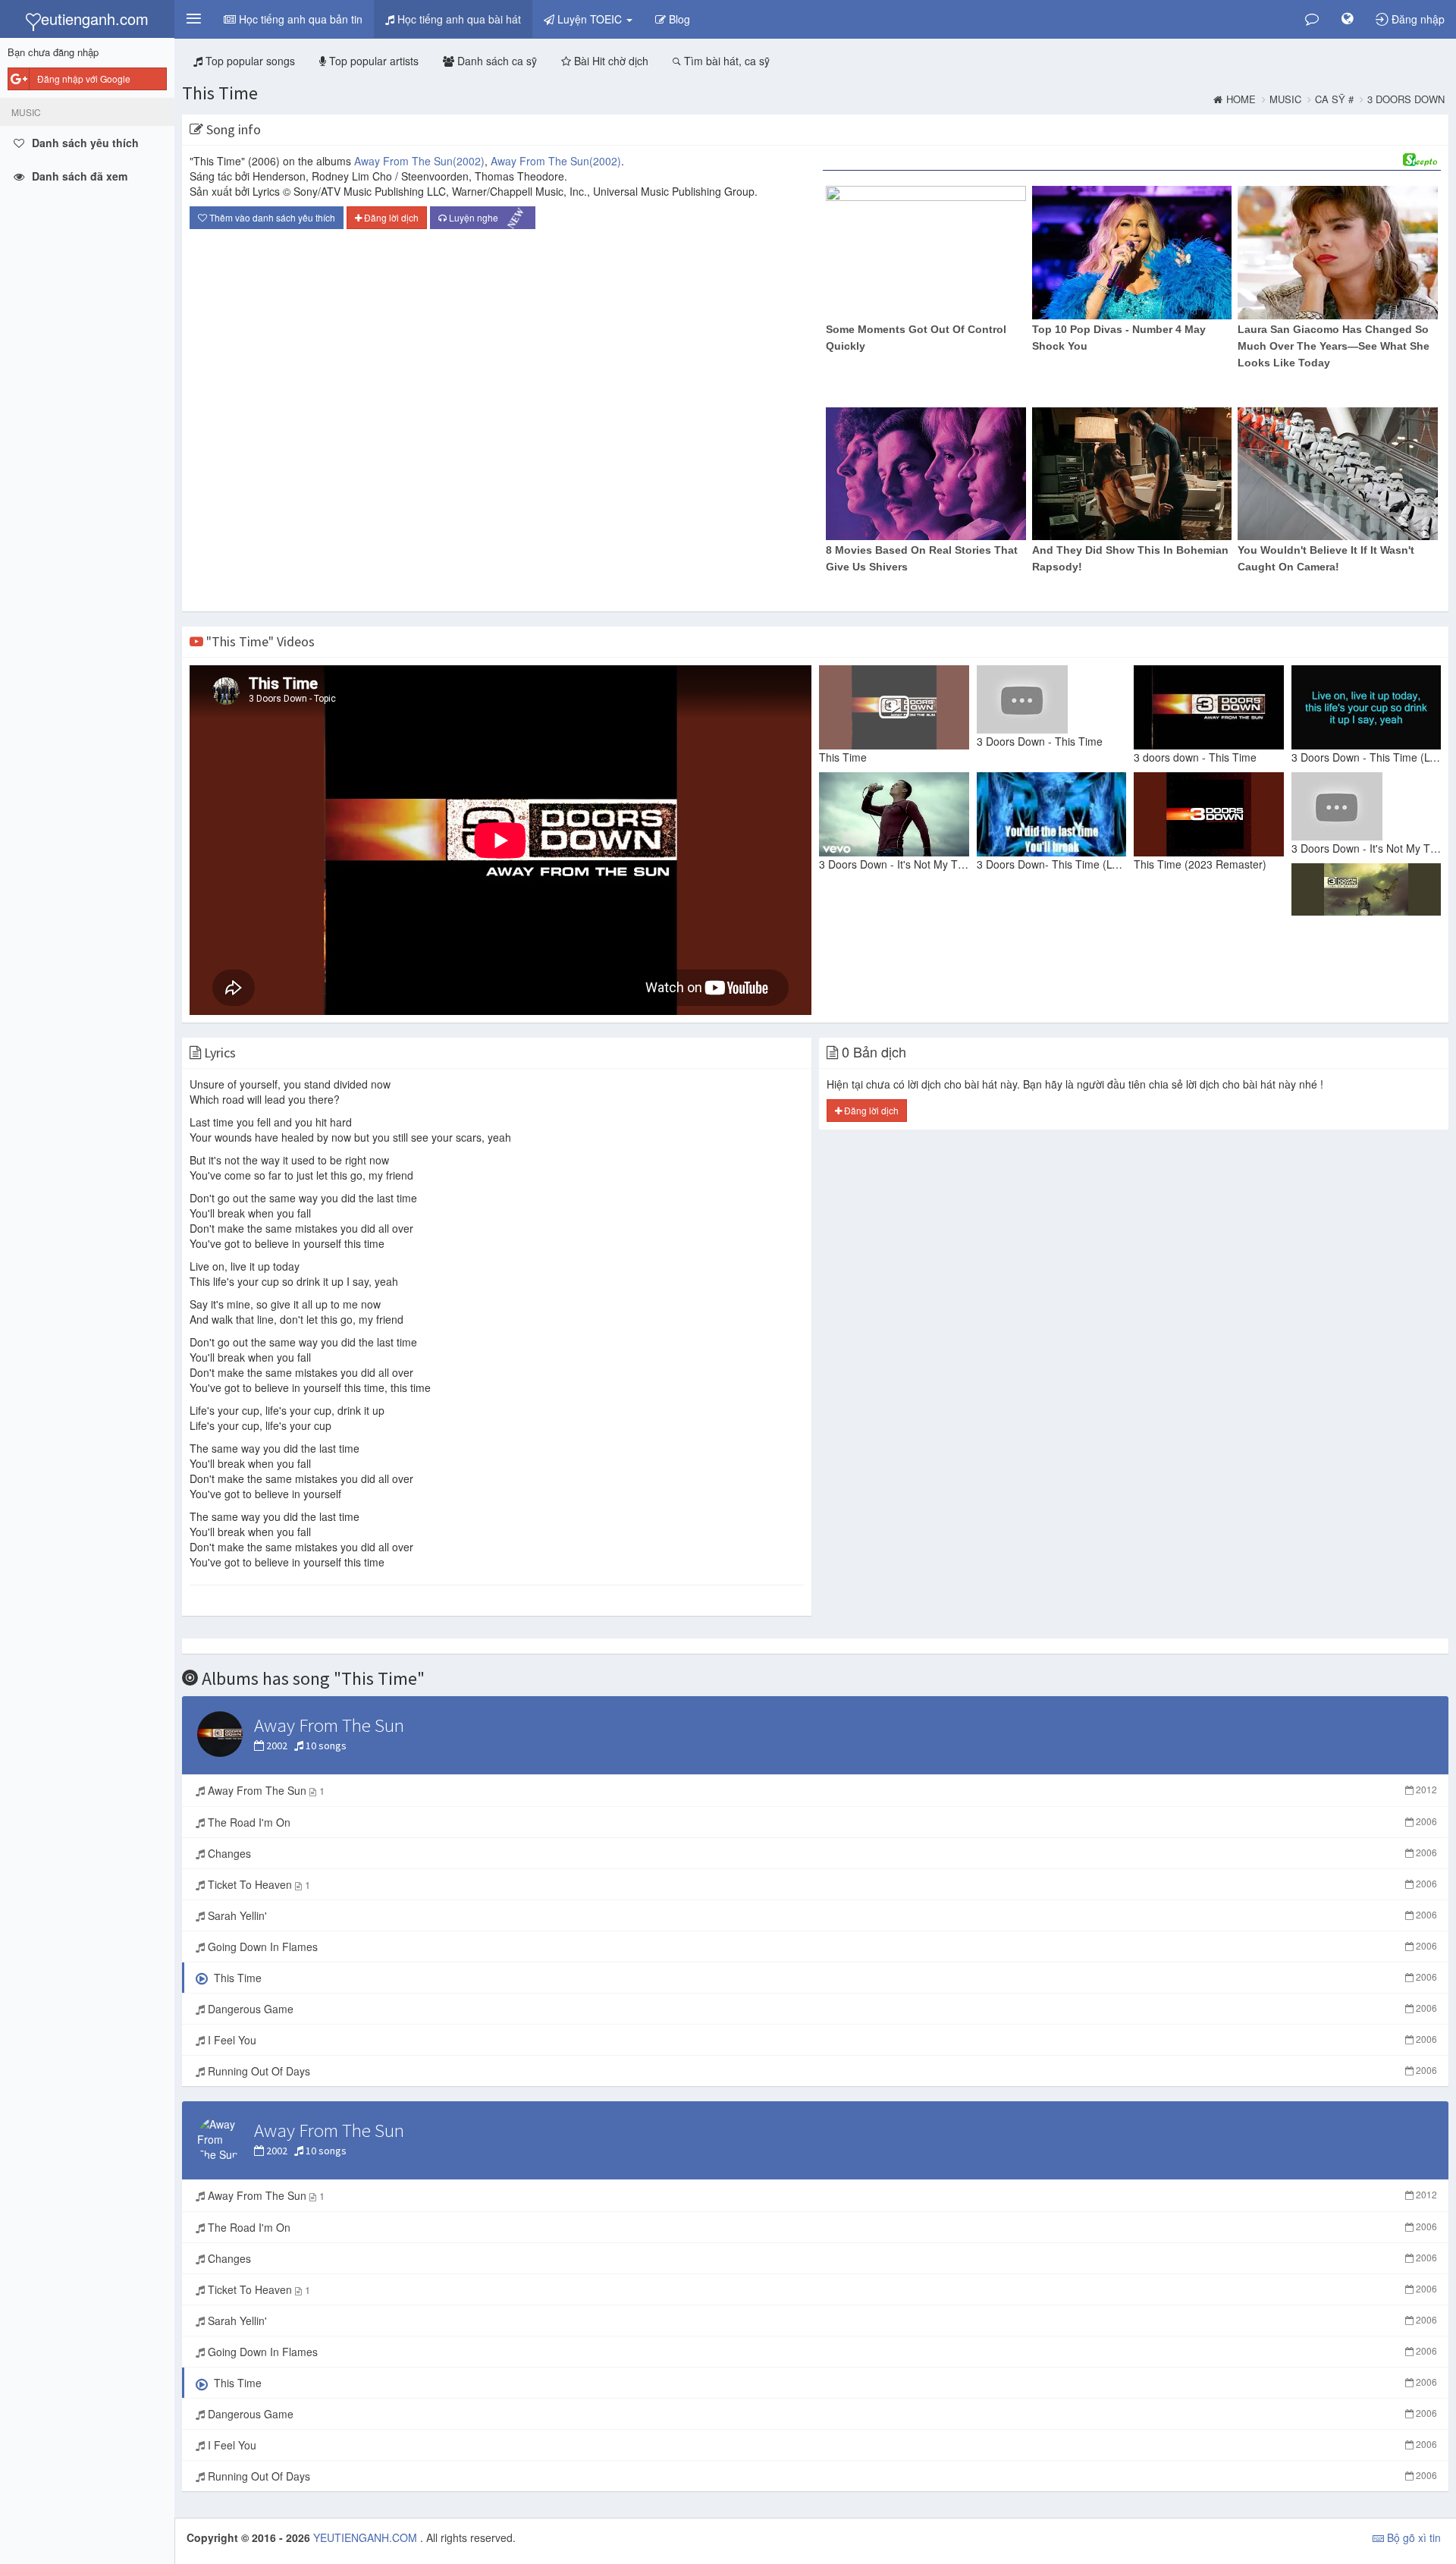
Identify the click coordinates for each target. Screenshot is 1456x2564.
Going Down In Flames (821, 1947)
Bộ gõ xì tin (1412, 2537)
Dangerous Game (821, 2009)
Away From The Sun (419, 161)
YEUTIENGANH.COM (367, 2537)
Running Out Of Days (821, 2071)
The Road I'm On (821, 1822)
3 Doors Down (1406, 99)
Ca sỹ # (1334, 99)
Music (1285, 99)
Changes (821, 1853)
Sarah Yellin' (821, 1915)
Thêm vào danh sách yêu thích (271, 217)
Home (1241, 99)
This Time (220, 93)
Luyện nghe (487, 218)
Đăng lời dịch (390, 217)
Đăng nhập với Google (84, 79)
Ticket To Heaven (821, 1884)
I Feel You (821, 2040)
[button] (193, 19)
